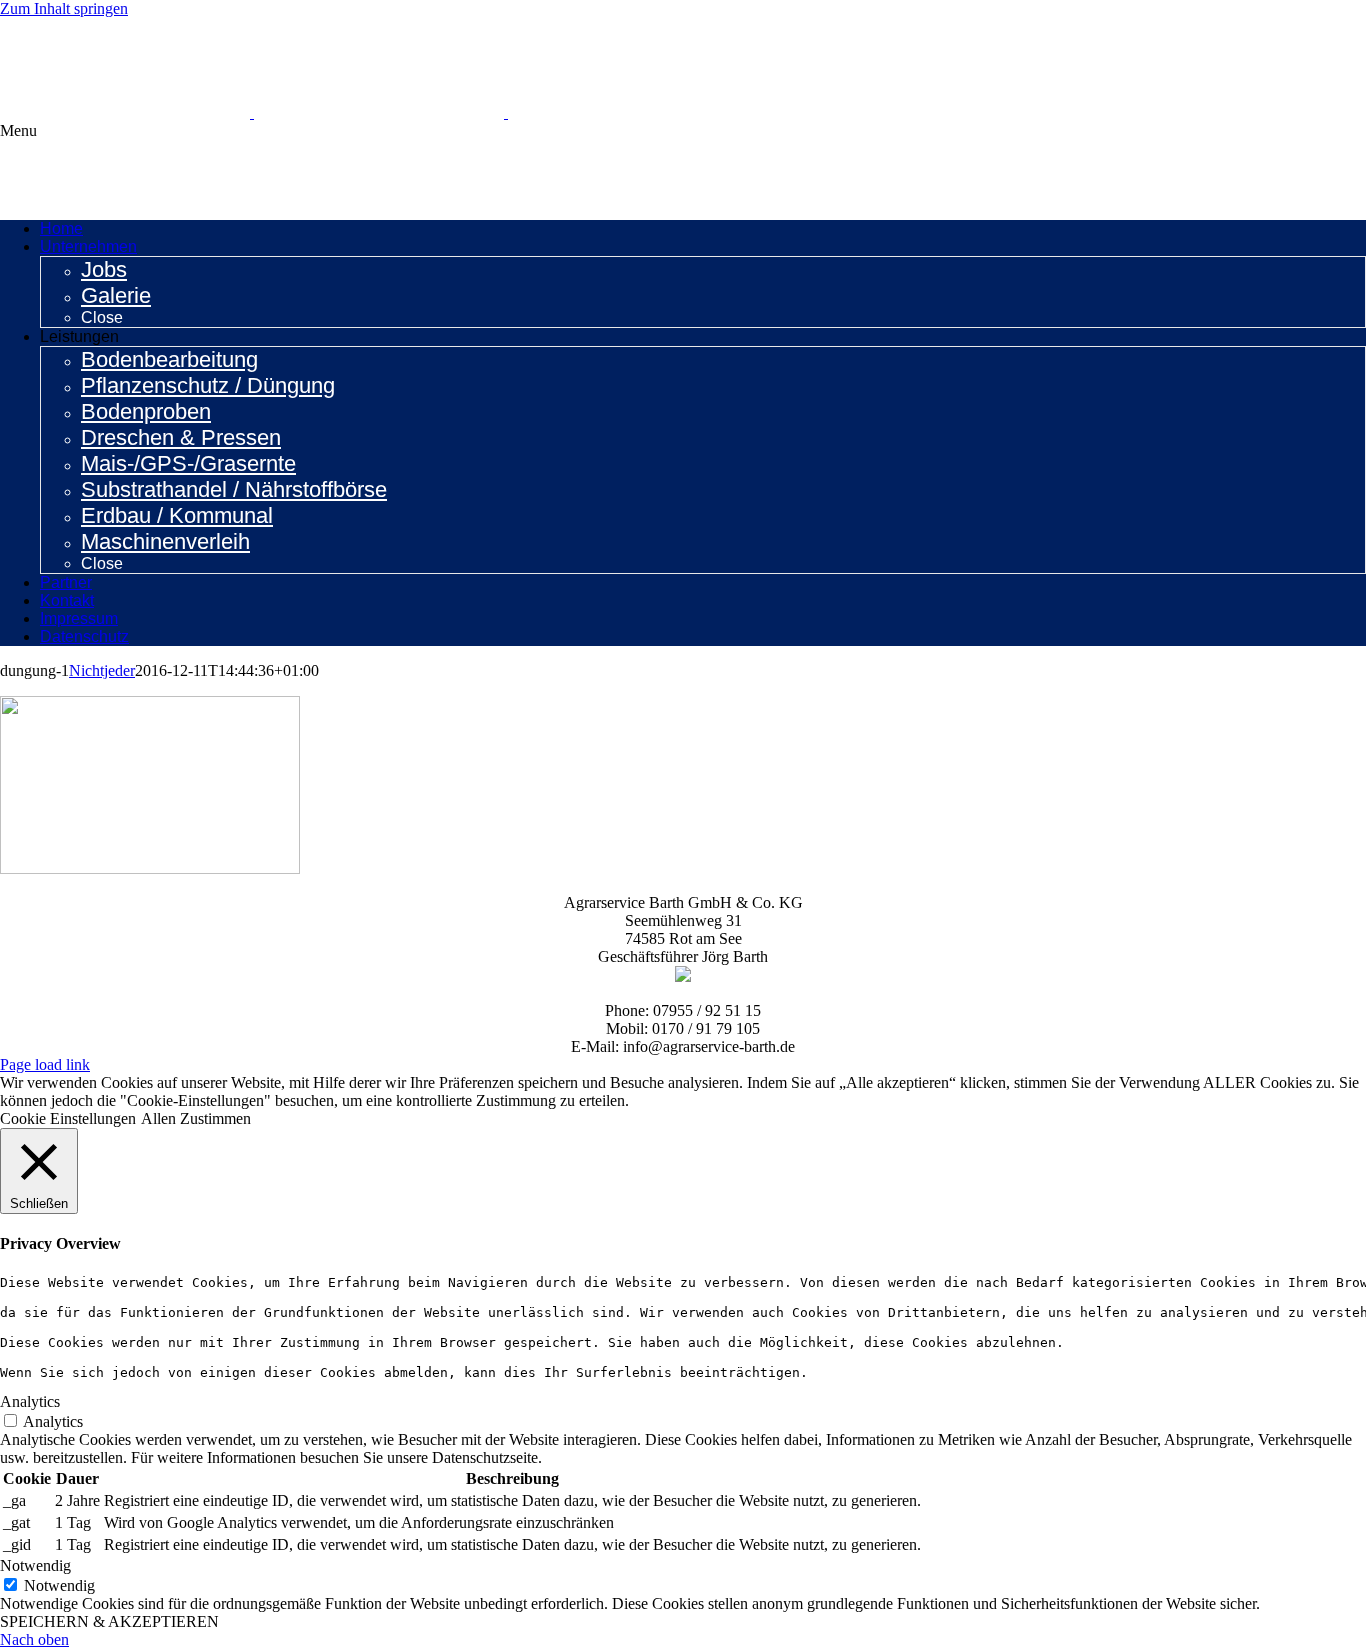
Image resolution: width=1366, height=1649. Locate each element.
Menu (18, 130)
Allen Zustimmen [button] (196, 1118)
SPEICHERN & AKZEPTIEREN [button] (109, 1621)
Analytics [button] (30, 1401)
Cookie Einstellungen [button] (68, 1118)
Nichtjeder (102, 670)
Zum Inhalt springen (64, 8)
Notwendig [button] (35, 1565)
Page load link (45, 1064)
